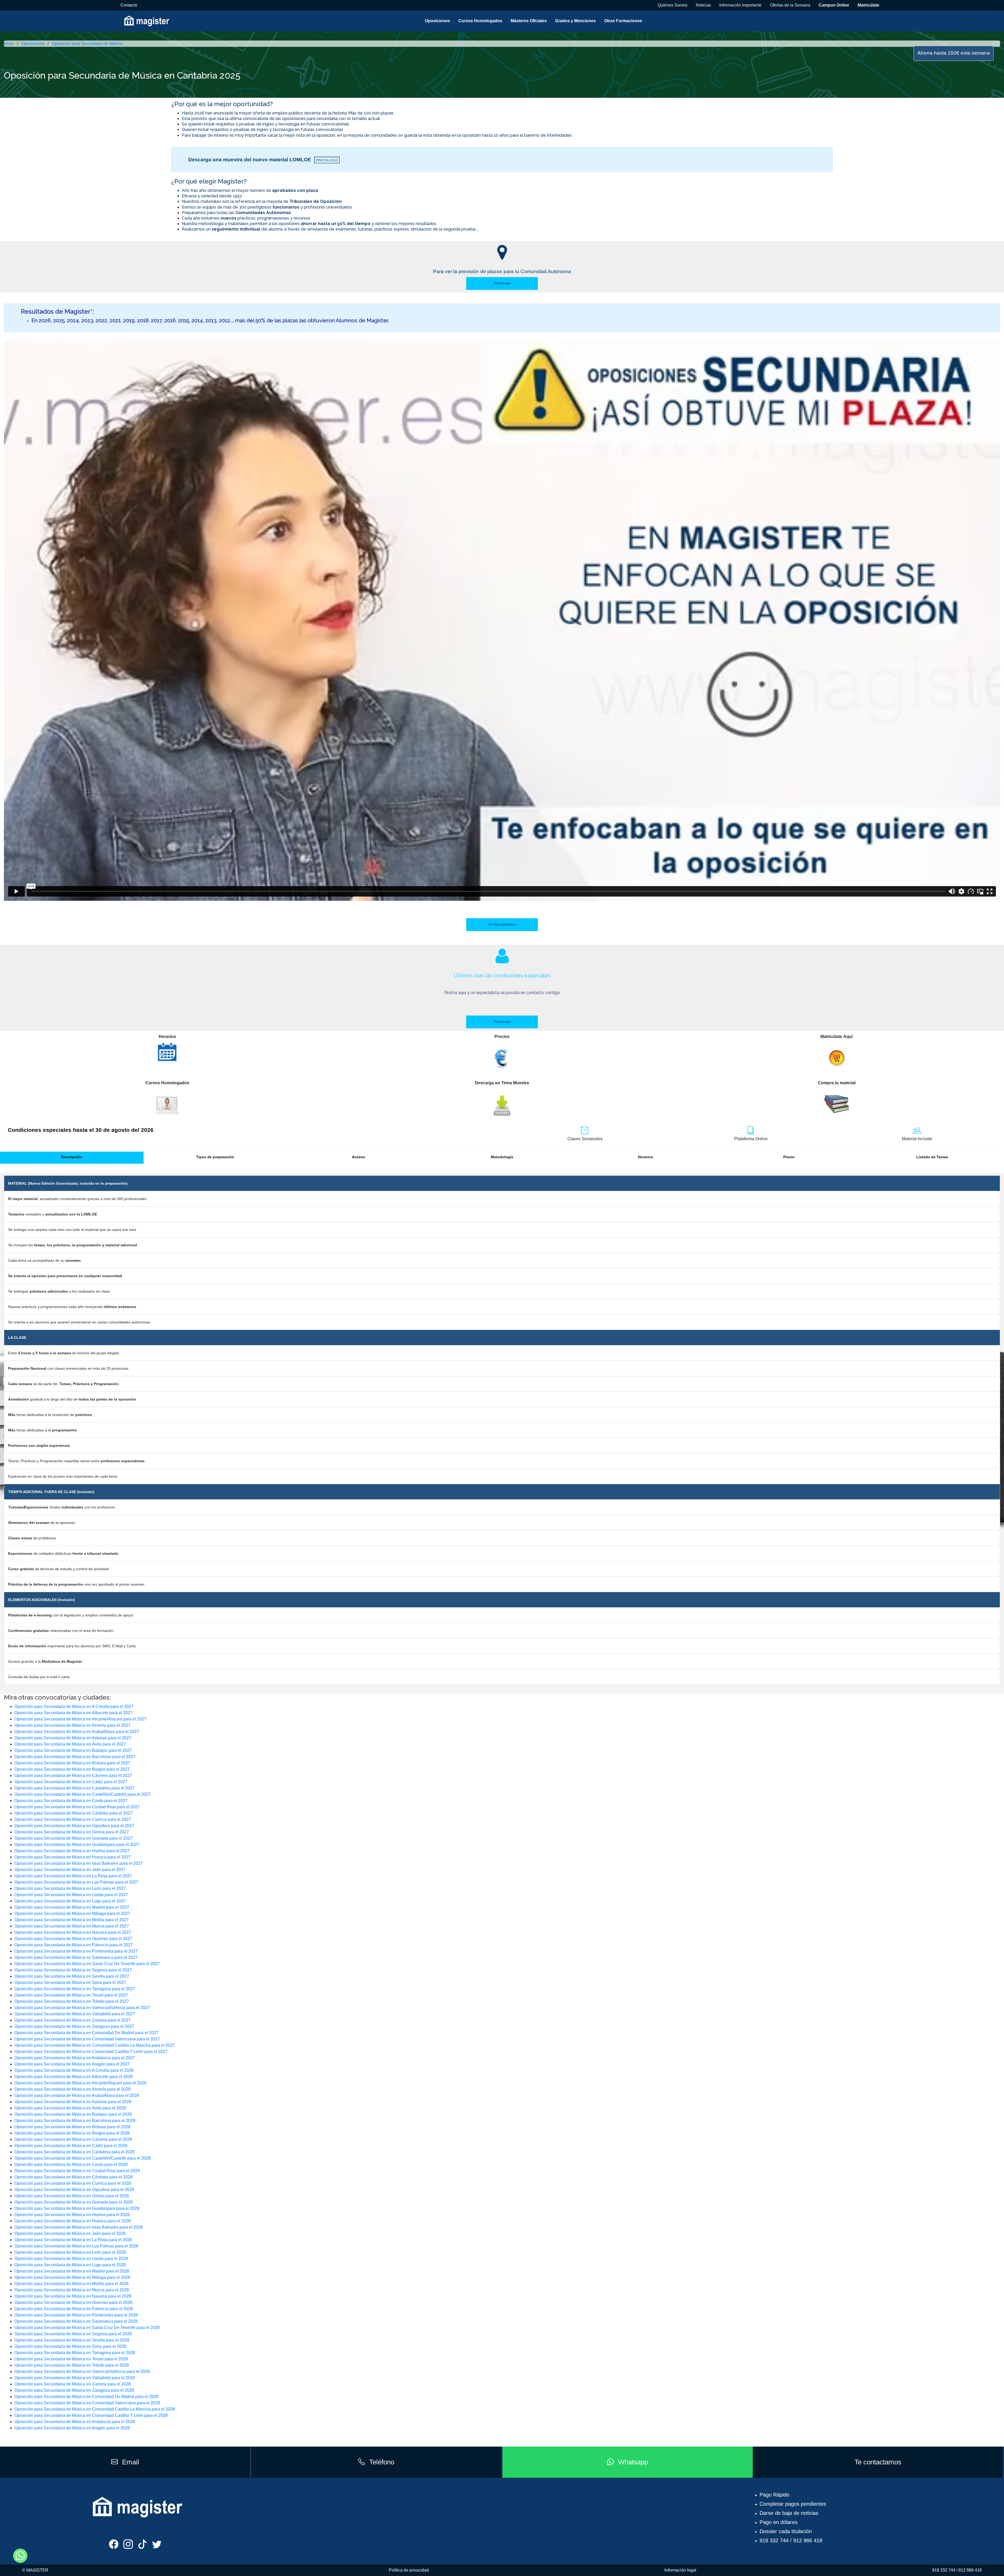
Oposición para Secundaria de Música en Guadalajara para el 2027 (77, 1844)
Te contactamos (878, 2462)
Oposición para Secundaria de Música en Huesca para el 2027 (73, 1857)
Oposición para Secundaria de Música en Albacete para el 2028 (73, 2077)
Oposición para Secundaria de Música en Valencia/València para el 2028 (82, 2371)
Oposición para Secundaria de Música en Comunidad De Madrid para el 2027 (86, 2033)
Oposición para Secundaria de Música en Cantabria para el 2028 (75, 2152)
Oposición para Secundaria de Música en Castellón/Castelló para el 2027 (82, 1794)
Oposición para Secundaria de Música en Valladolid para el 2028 (75, 2378)
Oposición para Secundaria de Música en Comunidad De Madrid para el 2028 (86, 2397)
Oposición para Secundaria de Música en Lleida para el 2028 (71, 2259)
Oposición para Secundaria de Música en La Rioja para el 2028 (73, 2240)
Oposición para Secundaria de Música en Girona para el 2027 (72, 1832)
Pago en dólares (778, 2522)
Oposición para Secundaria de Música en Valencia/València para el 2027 (82, 2008)
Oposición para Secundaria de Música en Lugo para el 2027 (70, 1901)
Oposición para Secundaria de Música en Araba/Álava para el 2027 (77, 1732)
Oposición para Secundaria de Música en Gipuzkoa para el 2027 (74, 1826)
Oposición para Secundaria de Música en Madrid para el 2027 (72, 1907)
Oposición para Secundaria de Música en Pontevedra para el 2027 (76, 1951)
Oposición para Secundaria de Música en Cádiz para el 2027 (71, 1782)
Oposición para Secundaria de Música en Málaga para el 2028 (72, 2277)
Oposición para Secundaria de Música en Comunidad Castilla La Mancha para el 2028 (95, 2409)
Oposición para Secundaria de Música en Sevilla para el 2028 (72, 2340)
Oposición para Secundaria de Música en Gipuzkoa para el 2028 (74, 2190)
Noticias (703, 5)
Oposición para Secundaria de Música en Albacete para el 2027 (73, 1713)
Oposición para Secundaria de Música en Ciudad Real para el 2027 (77, 1807)
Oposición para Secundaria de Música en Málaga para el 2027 (72, 1914)
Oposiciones (437, 21)
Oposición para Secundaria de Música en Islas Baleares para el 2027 (79, 1863)
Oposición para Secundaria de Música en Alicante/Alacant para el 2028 (80, 2083)
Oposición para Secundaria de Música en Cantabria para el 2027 (75, 1788)
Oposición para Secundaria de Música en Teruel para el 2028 (71, 2359)
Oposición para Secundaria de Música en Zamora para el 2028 (73, 2384)
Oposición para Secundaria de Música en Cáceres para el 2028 (73, 2139)
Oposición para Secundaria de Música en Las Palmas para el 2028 (76, 2246)
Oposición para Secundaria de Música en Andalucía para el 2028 (75, 2422)
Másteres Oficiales (529, 21)
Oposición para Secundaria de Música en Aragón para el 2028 (72, 2428)
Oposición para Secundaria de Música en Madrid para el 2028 (72, 2271)
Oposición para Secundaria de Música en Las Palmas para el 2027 (76, 1882)
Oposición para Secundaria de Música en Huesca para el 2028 (73, 2221)
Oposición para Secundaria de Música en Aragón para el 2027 (72, 2064)
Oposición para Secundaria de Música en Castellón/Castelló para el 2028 (82, 2158)
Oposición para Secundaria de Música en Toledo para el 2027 (72, 2001)
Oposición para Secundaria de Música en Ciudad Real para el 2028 (77, 2171)
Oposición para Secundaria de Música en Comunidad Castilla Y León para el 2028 (91, 2415)
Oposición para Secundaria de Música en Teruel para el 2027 (71, 1995)
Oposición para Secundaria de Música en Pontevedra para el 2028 (76, 2315)
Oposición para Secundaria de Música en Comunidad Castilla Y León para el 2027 (91, 2052)
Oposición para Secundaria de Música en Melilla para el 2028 (72, 2284)
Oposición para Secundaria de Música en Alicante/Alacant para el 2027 (80, 1719)
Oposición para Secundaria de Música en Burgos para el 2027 (72, 1769)
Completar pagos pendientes (793, 2504)
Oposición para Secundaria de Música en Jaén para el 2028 (70, 2233)
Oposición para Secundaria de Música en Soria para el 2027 (70, 1983)
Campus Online (834, 5)
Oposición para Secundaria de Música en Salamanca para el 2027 (76, 1957)
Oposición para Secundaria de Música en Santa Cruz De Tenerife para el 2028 (87, 2328)
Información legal (680, 2570)
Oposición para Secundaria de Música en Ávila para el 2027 (70, 1744)
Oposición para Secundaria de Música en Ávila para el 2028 (70, 2108)
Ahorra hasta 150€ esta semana (954, 53)
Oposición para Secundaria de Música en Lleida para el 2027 (71, 1895)
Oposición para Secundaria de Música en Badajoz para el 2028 (73, 2114)
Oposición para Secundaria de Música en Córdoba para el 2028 (73, 2177)
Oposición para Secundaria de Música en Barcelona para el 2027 (75, 1757)
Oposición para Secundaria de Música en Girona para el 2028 (72, 2196)
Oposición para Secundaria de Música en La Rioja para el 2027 (73, 1876)
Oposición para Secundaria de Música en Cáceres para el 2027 (73, 1775)
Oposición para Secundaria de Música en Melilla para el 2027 (72, 1920)
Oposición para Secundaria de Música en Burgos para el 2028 (72, 2133)
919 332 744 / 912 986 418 (791, 2540)
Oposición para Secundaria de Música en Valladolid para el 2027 (75, 2014)
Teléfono (382, 2462)
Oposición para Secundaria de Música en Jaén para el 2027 (70, 1870)
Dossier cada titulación (786, 2531)
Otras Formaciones (623, 21)
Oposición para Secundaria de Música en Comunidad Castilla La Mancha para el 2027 (95, 2045)
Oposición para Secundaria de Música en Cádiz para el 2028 (71, 2146)
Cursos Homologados (480, 21)
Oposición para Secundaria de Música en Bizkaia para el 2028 (72, 2127)
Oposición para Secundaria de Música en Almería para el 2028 (72, 2089)
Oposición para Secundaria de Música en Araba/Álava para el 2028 (77, 2095)
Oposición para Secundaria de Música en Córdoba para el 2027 (73, 1813)
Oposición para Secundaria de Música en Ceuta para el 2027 (71, 1801)
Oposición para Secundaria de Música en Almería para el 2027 (72, 1725)
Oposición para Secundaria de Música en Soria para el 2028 (70, 2346)
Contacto (129, 5)
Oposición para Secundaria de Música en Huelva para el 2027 (72, 1851)
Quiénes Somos (672, 5)
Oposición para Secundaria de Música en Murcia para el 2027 (72, 1926)
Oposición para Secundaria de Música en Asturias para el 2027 (73, 1738)
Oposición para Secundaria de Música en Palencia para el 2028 (74, 2309)
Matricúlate (868, 5)
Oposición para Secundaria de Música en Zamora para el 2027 (73, 2020)
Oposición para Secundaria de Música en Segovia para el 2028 (73, 2334)
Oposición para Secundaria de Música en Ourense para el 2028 (73, 2302)
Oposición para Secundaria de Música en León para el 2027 (70, 1888)
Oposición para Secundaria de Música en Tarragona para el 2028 (75, 2353)
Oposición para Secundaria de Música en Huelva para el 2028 (72, 2215)
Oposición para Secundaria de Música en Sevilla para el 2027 (72, 1976)
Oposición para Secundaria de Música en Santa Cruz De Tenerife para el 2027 (87, 1964)
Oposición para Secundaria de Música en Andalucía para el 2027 (75, 2058)
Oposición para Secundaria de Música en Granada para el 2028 (73, 2202)
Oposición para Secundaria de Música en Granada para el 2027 (73, 1838)
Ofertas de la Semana (790, 5)
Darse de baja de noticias (789, 2513)
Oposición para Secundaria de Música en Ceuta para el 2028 (71, 2164)
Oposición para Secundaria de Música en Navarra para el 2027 (73, 1932)
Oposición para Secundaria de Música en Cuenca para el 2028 (73, 2183)
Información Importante (740, 5)
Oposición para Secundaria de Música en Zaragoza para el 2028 (74, 2390)
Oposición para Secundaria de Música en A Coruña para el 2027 (74, 1706)
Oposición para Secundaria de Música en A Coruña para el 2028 (74, 2070)
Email (131, 2462)
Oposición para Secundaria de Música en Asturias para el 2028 (73, 2102)
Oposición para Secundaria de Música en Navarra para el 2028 (73, 2296)
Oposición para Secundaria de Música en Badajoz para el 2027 (73, 1750)
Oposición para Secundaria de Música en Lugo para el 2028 (70, 2265)
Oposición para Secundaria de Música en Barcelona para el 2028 (75, 2121)
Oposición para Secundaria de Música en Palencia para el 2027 (74, 1945)
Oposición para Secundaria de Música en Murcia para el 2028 (72, 2290)
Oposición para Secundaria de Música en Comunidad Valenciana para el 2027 (87, 2039)
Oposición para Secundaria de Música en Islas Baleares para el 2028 (79, 2227)
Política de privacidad (409, 2570)
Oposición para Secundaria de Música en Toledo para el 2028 (72, 2365)
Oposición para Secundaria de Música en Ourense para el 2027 (73, 1939)
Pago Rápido (774, 2495)
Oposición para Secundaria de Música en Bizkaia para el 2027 (72, 1763)
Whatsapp (633, 2462)
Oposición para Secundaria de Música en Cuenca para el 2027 (73, 1819)
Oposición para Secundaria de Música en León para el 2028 (70, 2252)
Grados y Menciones (575, 21)
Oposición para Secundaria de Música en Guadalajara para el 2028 (77, 2208)
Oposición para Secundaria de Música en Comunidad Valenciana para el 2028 (87, 2403)
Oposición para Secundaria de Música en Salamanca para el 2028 (76, 2321)
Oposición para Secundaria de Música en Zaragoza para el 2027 (74, 2026)
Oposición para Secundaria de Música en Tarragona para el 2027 (75, 1989)
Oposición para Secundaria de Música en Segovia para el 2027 (73, 1970)
